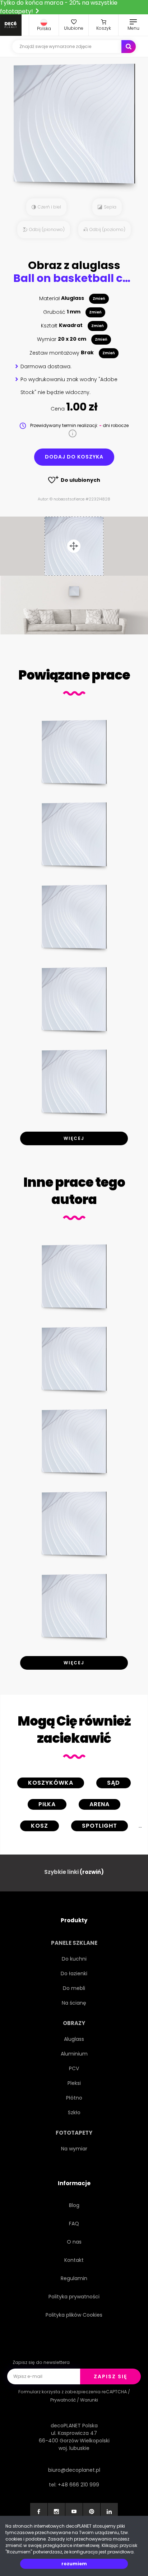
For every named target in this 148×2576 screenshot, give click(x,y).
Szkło (74, 2112)
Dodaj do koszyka (74, 457)
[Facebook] (39, 2512)
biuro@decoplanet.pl (74, 2470)
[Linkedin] (109, 2512)
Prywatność (63, 2400)
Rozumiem (74, 2564)
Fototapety (74, 2133)
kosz (40, 1826)
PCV (74, 2068)
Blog (74, 2205)
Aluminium (74, 2054)
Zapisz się (110, 2376)
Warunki (89, 2400)
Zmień (99, 299)
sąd (114, 1783)
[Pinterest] (92, 2512)
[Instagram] (56, 2512)
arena (100, 1804)
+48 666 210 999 (78, 2485)
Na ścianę (74, 2003)
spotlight (100, 1826)
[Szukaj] (129, 47)
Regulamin (74, 2278)
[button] (44, 25)
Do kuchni (74, 1959)
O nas (74, 2242)
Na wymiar (74, 2149)
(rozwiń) (92, 1872)
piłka (47, 1804)
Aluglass (74, 2039)
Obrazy (74, 2023)
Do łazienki (74, 1973)
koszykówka (51, 1783)
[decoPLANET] (11, 25)
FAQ (74, 2224)
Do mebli (74, 1988)
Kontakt (74, 2260)
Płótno (74, 2098)
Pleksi (74, 2083)
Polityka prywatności (74, 2297)
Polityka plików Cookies (74, 2315)
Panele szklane (74, 1943)
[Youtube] (74, 2512)
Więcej (74, 1138)
